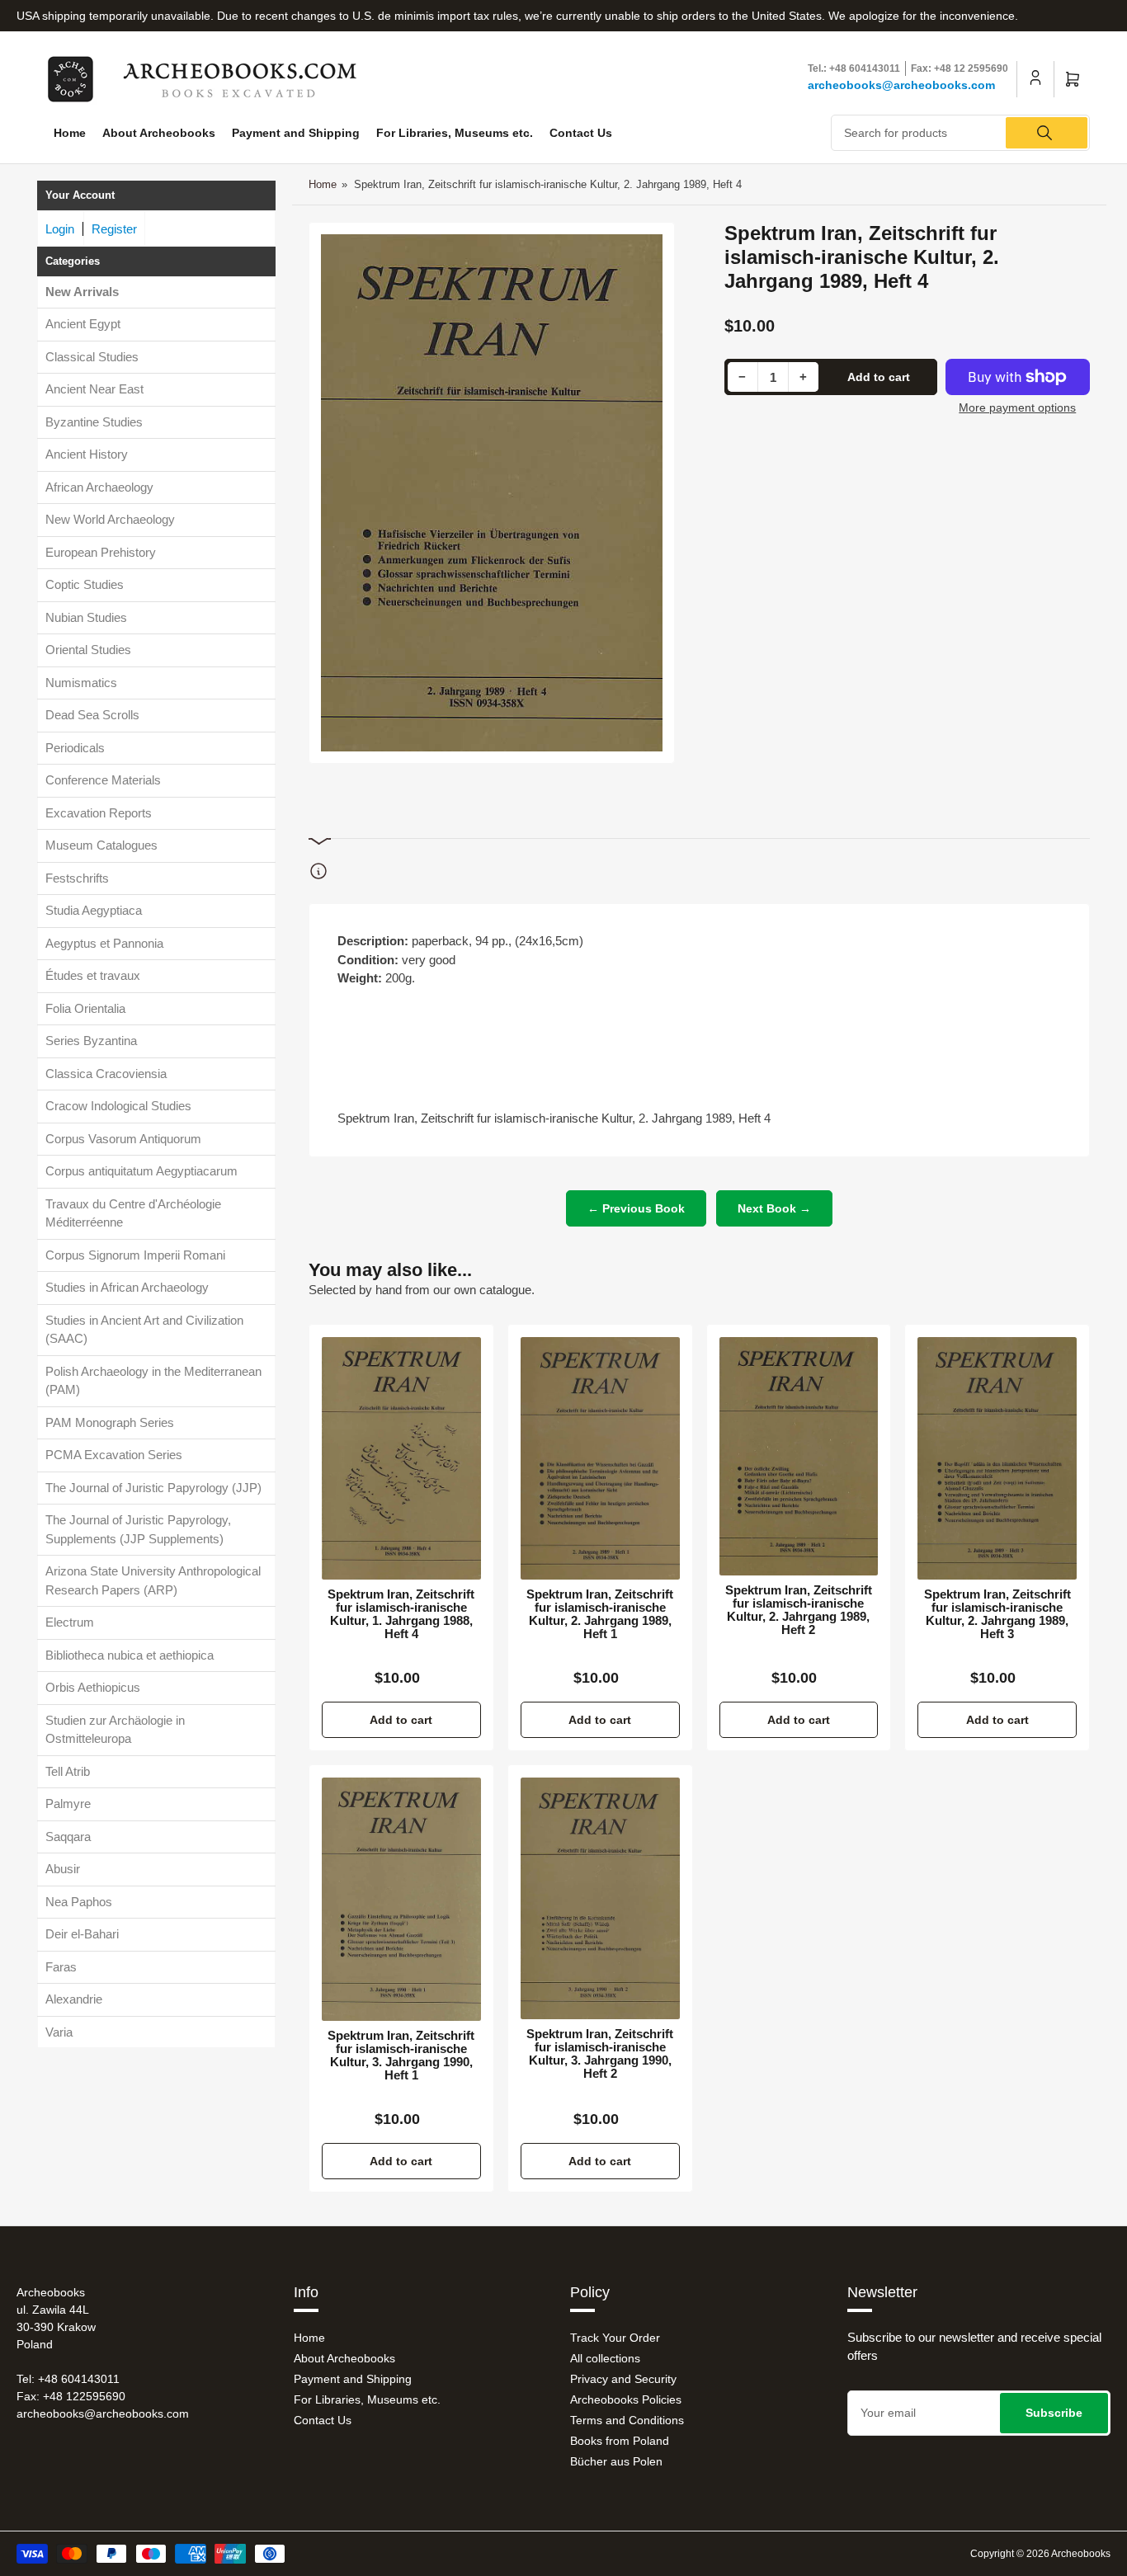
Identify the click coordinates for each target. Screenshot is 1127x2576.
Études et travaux (93, 975)
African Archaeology (99, 486)
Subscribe (1054, 2413)
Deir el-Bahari (82, 1934)
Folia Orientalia (85, 1008)
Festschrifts (77, 877)
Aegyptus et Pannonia (104, 942)
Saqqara (68, 1836)
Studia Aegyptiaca (94, 910)
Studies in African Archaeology (127, 1287)
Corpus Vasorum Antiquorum (123, 1138)
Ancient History (87, 454)
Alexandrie (74, 1999)
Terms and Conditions (627, 2420)
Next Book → (774, 1208)
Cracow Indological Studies (118, 1106)
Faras (61, 1966)
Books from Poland (620, 2441)
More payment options (1017, 407)
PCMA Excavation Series (114, 1455)
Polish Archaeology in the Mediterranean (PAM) (153, 1380)
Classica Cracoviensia (106, 1073)
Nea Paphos (79, 1901)
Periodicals (75, 747)
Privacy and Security (623, 2379)
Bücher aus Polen (616, 2461)
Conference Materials (103, 780)
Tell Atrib (68, 1771)
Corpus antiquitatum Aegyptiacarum (141, 1171)
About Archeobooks (159, 133)
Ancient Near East (94, 389)
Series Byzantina (91, 1041)
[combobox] (960, 133)
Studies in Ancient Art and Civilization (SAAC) (144, 1329)
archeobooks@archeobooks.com (901, 85)
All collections (605, 2358)
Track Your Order (615, 2338)
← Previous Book (636, 1208)
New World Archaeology (110, 519)
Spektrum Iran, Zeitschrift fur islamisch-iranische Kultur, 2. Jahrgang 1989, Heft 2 (799, 1610)
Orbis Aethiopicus (93, 1687)
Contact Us (581, 133)
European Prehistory (101, 551)
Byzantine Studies (94, 421)
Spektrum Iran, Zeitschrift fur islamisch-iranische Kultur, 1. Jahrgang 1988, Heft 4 (401, 1614)
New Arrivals (82, 291)
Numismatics (81, 682)
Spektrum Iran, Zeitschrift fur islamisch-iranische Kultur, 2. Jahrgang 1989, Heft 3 (997, 1614)
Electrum (70, 1622)
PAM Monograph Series (110, 1422)
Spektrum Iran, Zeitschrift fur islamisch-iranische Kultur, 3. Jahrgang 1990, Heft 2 (600, 2054)
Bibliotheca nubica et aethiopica (130, 1654)
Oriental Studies (88, 650)
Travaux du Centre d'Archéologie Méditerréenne (133, 1213)
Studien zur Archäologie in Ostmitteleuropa (115, 1729)
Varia (59, 2031)
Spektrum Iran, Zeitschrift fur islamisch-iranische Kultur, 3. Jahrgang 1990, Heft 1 (401, 2056)
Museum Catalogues (101, 845)
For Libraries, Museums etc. (455, 133)
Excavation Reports (99, 812)
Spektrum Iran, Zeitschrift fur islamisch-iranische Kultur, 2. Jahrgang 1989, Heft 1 (600, 1614)
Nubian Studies (86, 617)
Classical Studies (92, 356)
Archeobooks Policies (626, 2399)
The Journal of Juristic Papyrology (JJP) (153, 1487)
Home (70, 133)
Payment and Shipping (296, 133)
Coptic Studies (85, 584)
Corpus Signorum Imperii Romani (135, 1254)
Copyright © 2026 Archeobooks (1040, 2554)
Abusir (63, 1869)
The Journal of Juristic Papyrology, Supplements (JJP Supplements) (138, 1529)
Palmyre (68, 1804)
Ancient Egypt (83, 324)
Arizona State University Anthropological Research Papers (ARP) (153, 1580)
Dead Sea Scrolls (92, 715)
